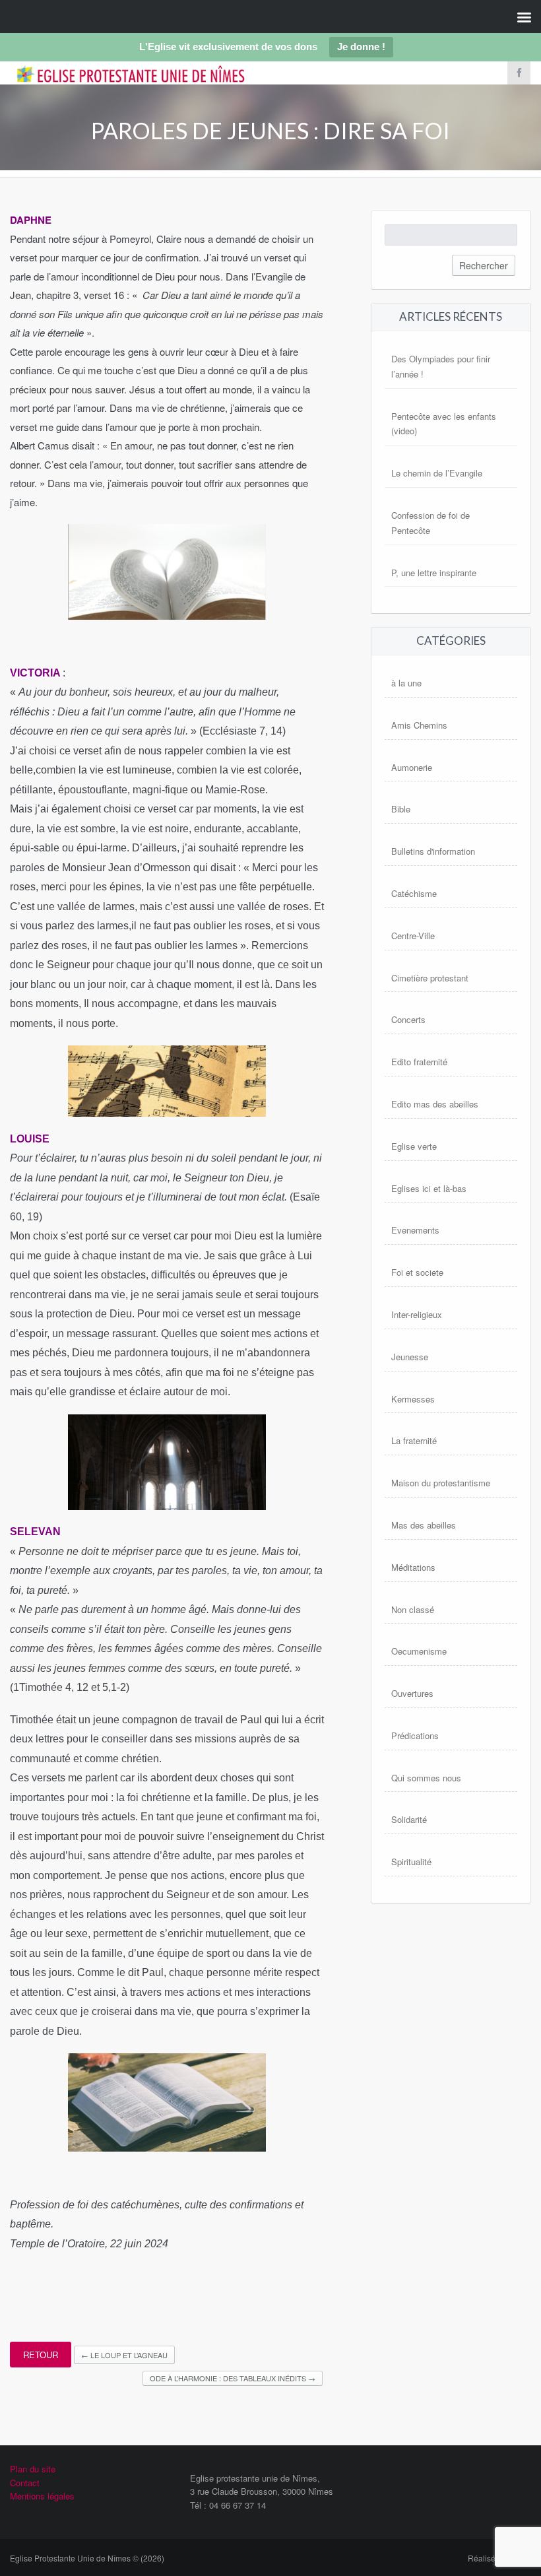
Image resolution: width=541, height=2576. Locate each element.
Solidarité (409, 1819)
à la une (406, 683)
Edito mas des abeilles (435, 1104)
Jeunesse (410, 1357)
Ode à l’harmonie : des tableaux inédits (233, 2378)
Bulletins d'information (433, 851)
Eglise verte (414, 1146)
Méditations (413, 1567)
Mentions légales (42, 2496)
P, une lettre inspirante (434, 573)
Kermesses (413, 1399)
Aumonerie (412, 767)
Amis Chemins (419, 725)
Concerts (408, 1019)
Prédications (415, 1735)
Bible (401, 809)
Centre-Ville (413, 936)
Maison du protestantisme (441, 1483)
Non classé (413, 1609)
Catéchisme (414, 893)
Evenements (415, 1230)
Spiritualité (411, 1862)
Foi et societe (417, 1272)
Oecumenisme (419, 1651)
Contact (25, 2483)
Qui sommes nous (426, 1778)
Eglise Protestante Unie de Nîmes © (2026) (87, 2558)
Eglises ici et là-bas (429, 1188)
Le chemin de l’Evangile (437, 473)
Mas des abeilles (424, 1525)
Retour (41, 2355)
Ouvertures (412, 1693)
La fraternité (414, 1440)
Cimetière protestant (430, 978)
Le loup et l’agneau (124, 2355)
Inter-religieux (417, 1314)
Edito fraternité (419, 1062)
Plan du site (33, 2469)
